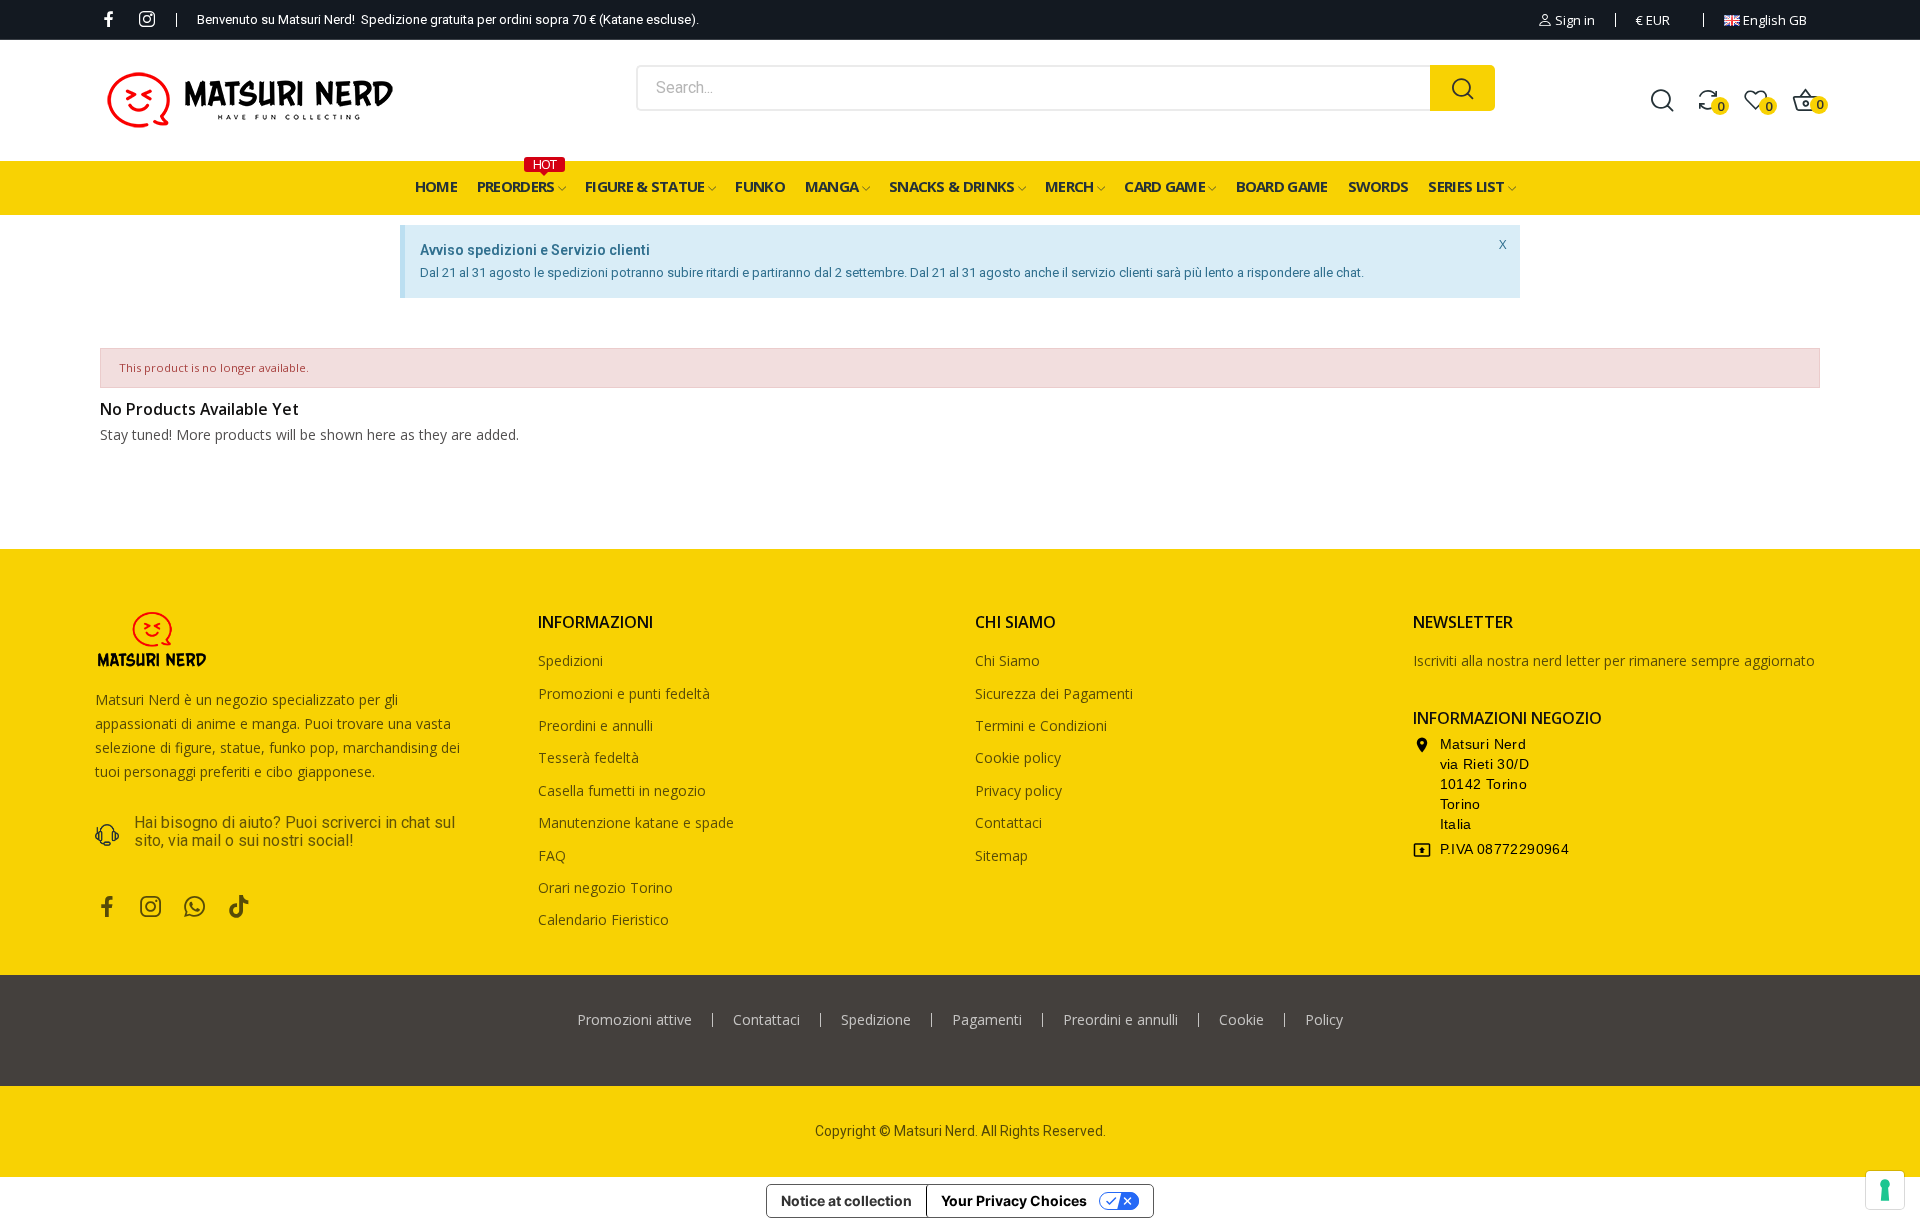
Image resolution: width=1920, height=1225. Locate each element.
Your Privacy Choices (1014, 1200)
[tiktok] (239, 907)
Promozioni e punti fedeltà (624, 693)
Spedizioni (570, 660)
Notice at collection (846, 1200)
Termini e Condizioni (1041, 725)
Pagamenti (987, 1020)
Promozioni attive (634, 1020)
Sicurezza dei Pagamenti (1054, 693)
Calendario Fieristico (603, 919)
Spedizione (876, 1020)
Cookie (1241, 1020)
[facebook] (109, 19)
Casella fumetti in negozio (622, 790)
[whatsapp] (195, 907)
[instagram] (147, 19)
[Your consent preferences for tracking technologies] (1885, 1190)
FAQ (552, 855)
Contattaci (1008, 822)
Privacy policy (1018, 790)
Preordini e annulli (595, 725)
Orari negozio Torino (605, 887)
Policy (1324, 1020)
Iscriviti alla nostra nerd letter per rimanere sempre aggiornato (1614, 660)
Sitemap (1001, 855)
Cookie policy (1018, 757)
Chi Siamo (1007, 660)
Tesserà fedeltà (588, 757)
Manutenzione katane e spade (636, 822)
